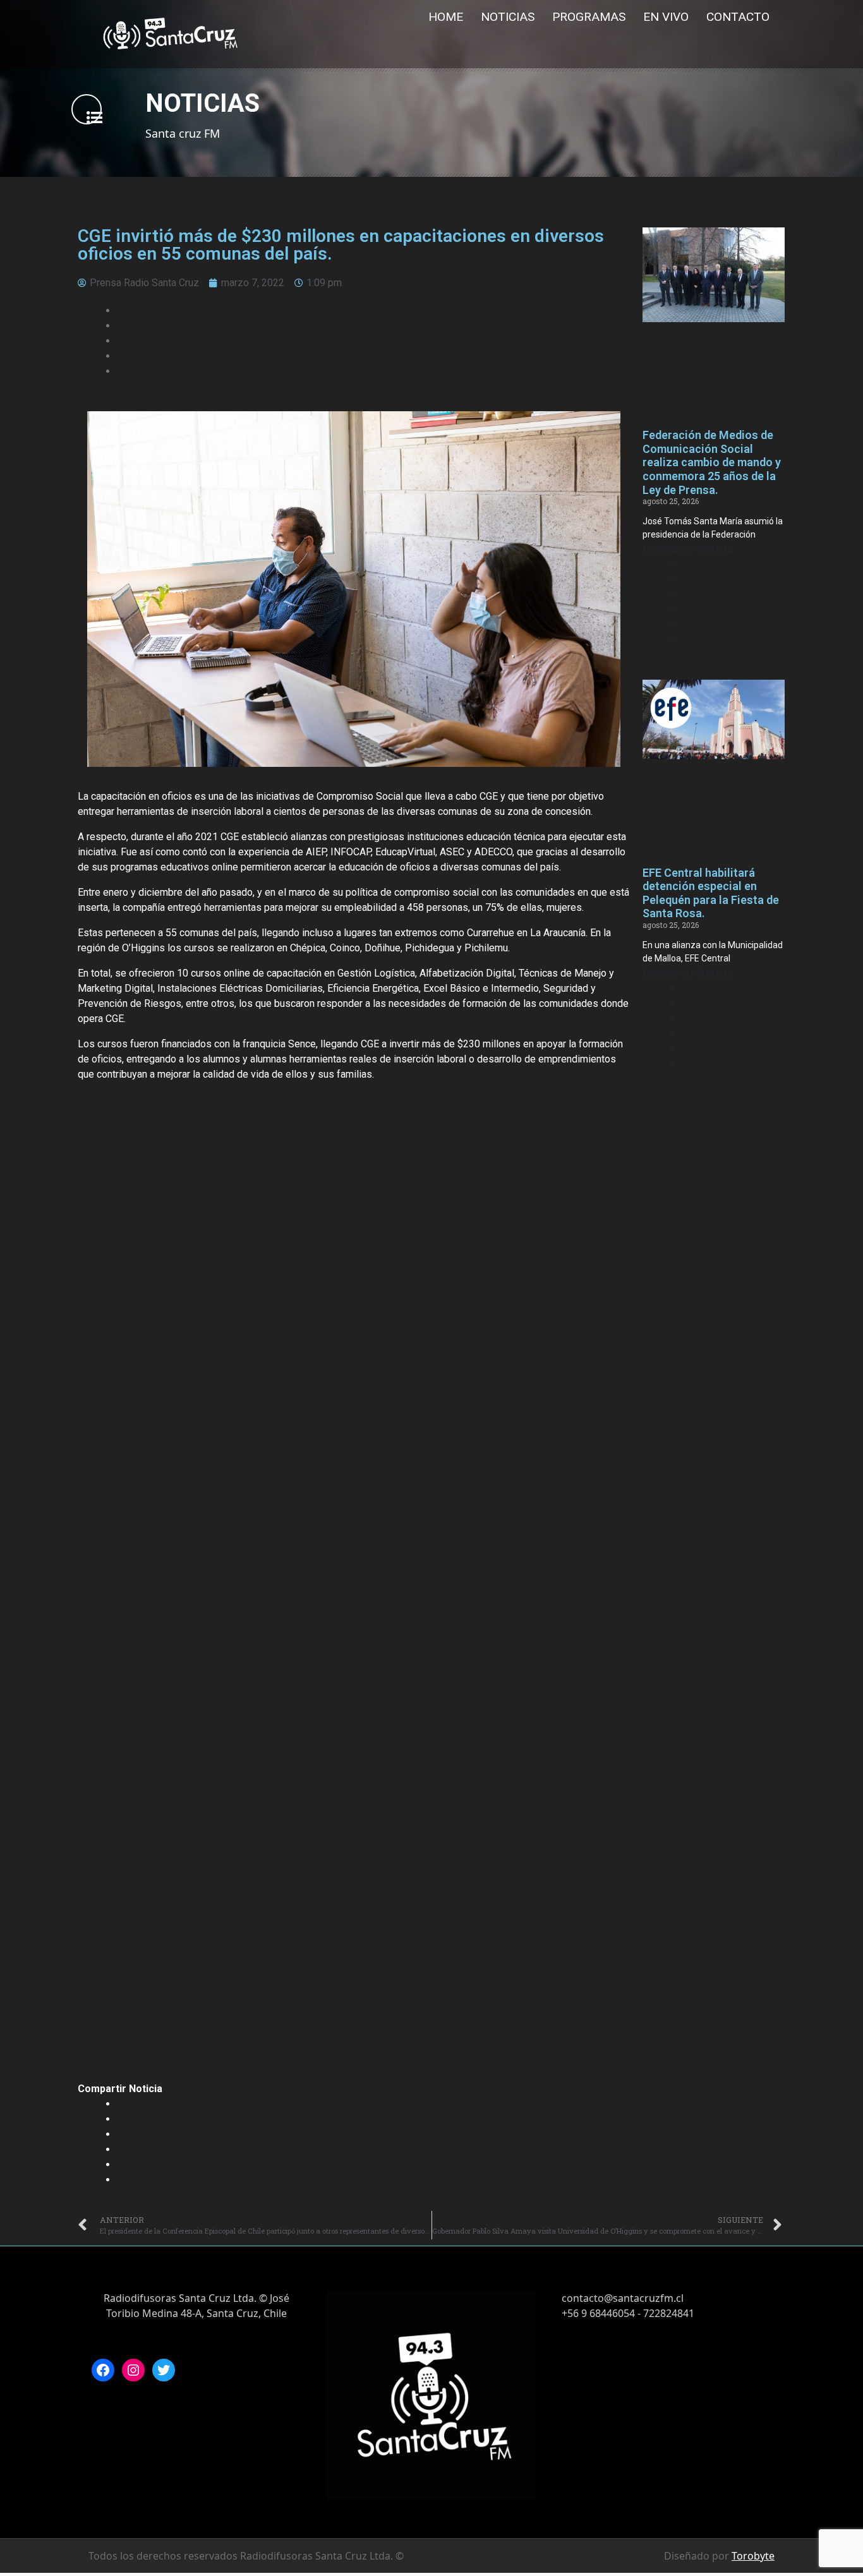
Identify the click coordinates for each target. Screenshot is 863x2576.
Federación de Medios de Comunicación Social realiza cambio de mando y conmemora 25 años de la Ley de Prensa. (712, 462)
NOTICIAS (508, 17)
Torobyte (753, 2556)
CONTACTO (738, 17)
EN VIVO (666, 17)
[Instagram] (133, 2370)
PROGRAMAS (589, 17)
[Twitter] (164, 2370)
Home (446, 17)
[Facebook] (103, 2370)
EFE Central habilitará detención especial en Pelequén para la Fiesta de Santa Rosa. (711, 893)
